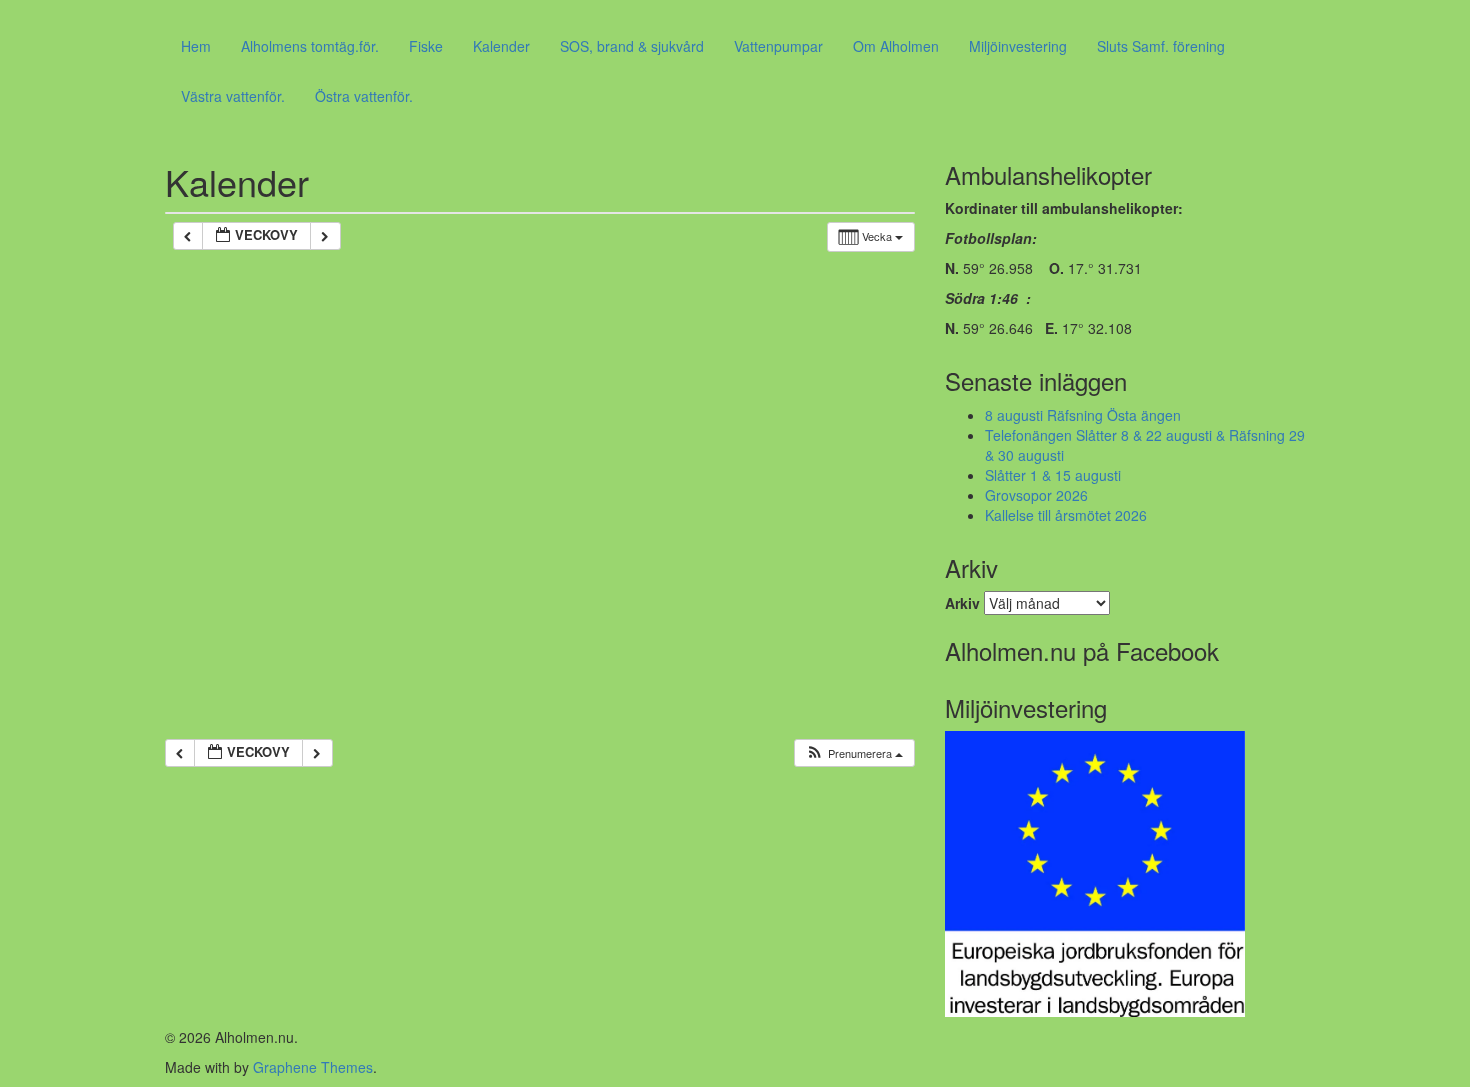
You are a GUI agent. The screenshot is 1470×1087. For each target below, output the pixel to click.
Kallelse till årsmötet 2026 (1066, 515)
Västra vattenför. (233, 96)
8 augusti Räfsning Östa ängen (1083, 415)
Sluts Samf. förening (1161, 46)
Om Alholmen (896, 46)
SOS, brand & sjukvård (632, 46)
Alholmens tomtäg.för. (310, 46)
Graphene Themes (313, 1067)
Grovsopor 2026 (1036, 495)
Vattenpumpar (778, 46)
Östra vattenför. (364, 96)
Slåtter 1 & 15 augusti (1053, 475)
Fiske (426, 46)
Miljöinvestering (1018, 46)
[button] (854, 753)
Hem (196, 46)
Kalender (501, 46)
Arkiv (962, 603)
